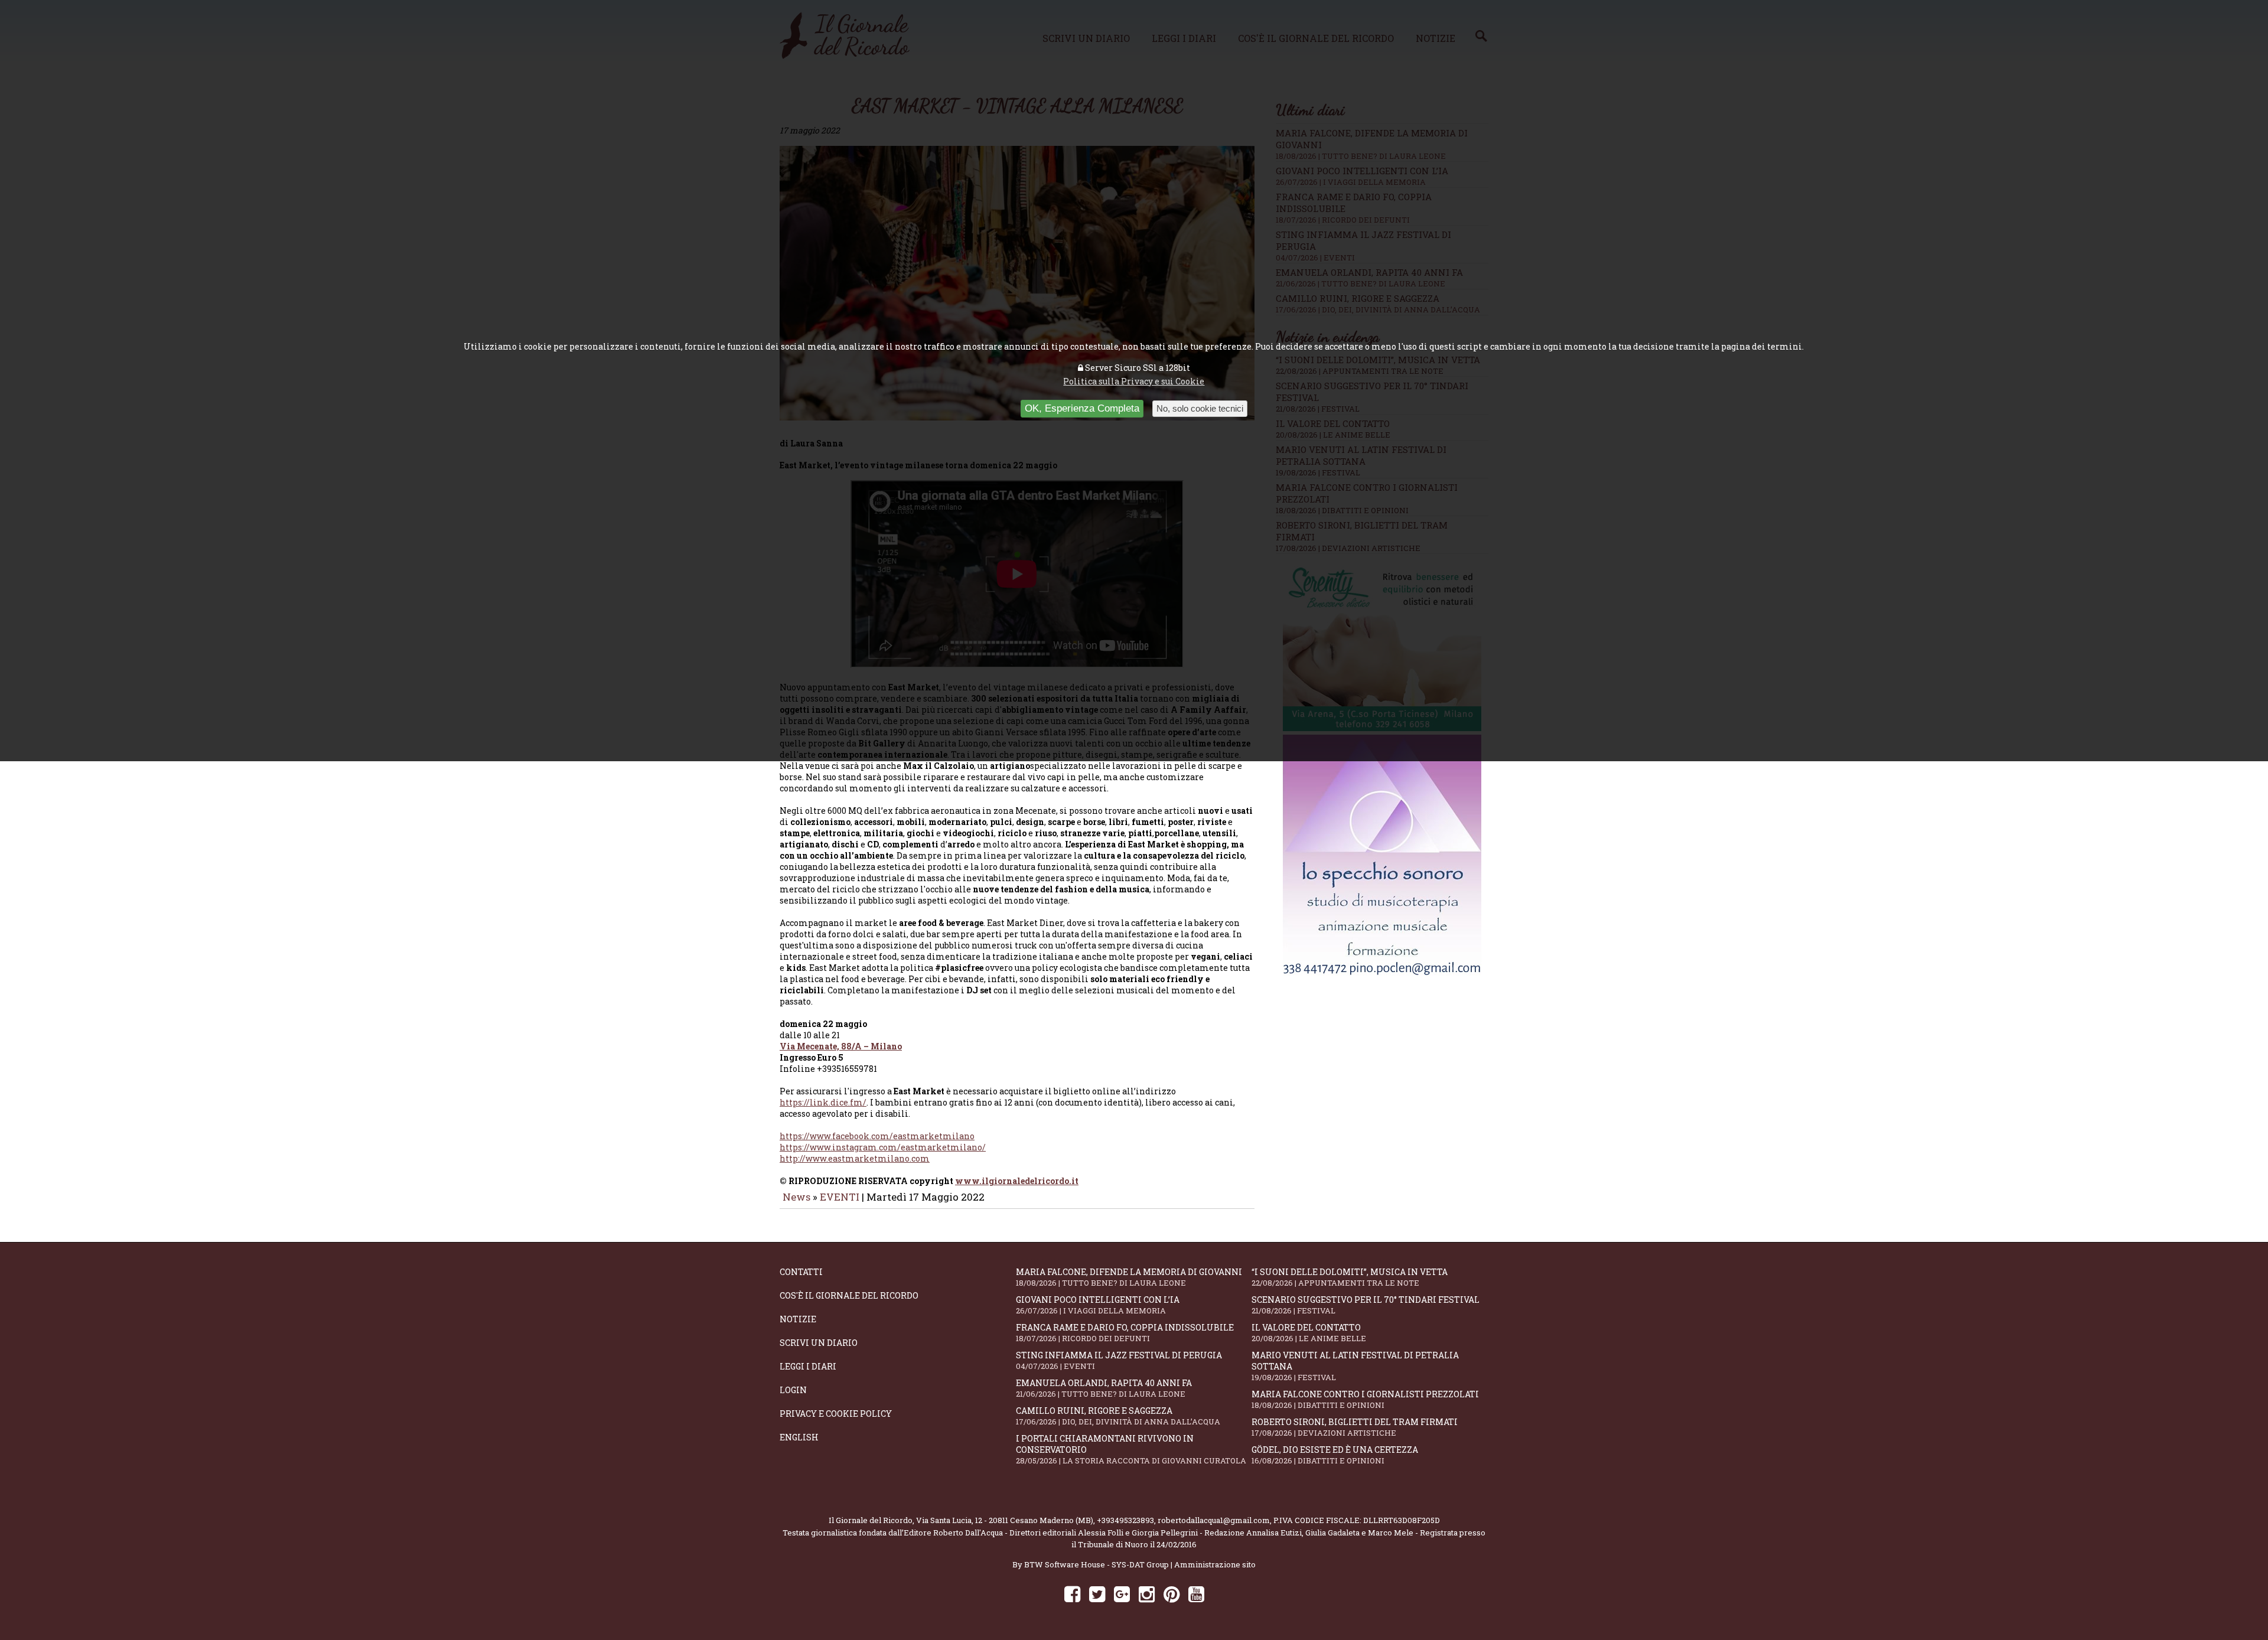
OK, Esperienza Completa (1082, 408)
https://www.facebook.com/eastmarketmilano (877, 1136)
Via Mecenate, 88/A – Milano (841, 1046)
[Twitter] (1097, 1594)
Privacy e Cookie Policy (836, 1414)
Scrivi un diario (819, 1343)
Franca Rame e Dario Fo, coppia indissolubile (1125, 1333)
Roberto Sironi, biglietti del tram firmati (1355, 1427)
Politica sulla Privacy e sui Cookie (1134, 381)
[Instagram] (1147, 1594)
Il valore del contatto (1309, 1333)
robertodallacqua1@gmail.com (1214, 1520)
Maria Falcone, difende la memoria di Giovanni (1129, 1277)
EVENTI (840, 1197)
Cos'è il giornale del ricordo (849, 1295)
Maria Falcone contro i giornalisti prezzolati (1365, 1399)
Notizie (798, 1319)
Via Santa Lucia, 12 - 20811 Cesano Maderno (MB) (1005, 1520)
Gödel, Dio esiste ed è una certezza (1335, 1455)
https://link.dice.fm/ (823, 1102)
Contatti (801, 1272)
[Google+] (1122, 1594)
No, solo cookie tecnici (1200, 408)
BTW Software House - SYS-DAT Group (1096, 1564)
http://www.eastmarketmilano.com (855, 1158)
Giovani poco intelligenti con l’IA (1098, 1305)
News (796, 1197)
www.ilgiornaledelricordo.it (1017, 1181)
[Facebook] (1072, 1594)
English (799, 1437)
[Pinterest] (1172, 1594)
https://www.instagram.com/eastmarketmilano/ (883, 1147)
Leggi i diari (808, 1366)
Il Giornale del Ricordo (871, 1520)
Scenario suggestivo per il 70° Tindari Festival (1366, 1305)
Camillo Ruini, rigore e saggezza (1118, 1416)
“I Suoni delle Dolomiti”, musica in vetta (1350, 1277)
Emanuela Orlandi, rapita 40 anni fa (1104, 1388)
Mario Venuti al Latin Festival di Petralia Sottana (1355, 1366)
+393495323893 (1125, 1520)
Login (793, 1390)
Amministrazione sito (1215, 1564)
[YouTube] (1196, 1594)
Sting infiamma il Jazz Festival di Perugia (1119, 1360)
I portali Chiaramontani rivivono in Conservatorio (1131, 1449)
